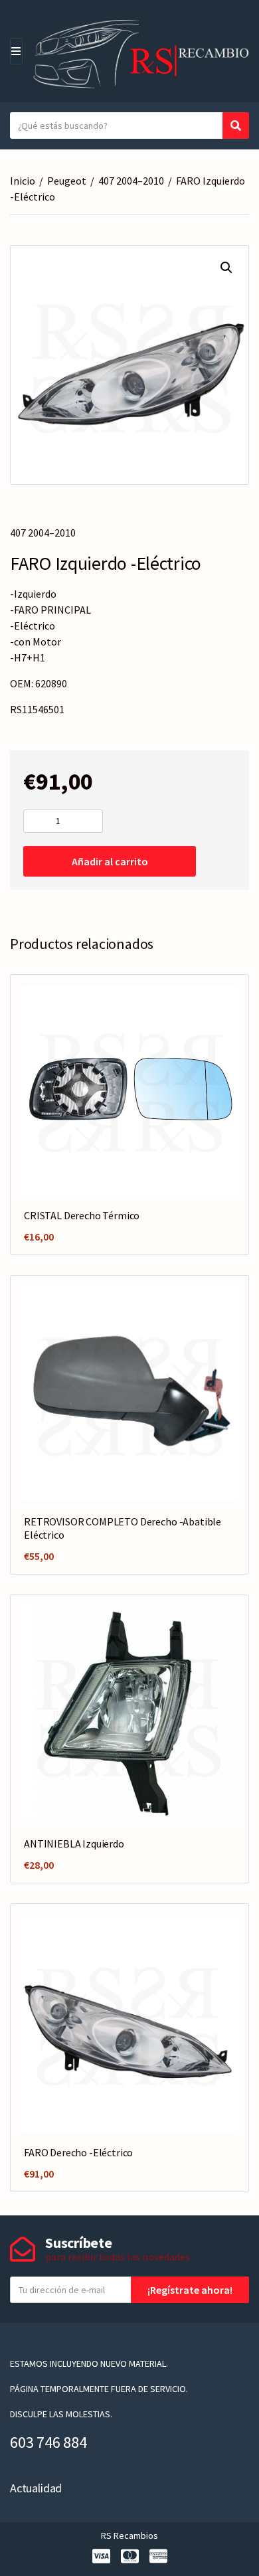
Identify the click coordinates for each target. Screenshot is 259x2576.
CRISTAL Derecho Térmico (82, 1215)
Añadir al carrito (110, 861)
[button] (226, 268)
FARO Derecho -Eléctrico (78, 2152)
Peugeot (67, 181)
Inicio (23, 181)
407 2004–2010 (131, 181)
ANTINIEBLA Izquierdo (74, 1844)
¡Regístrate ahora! (190, 2290)
